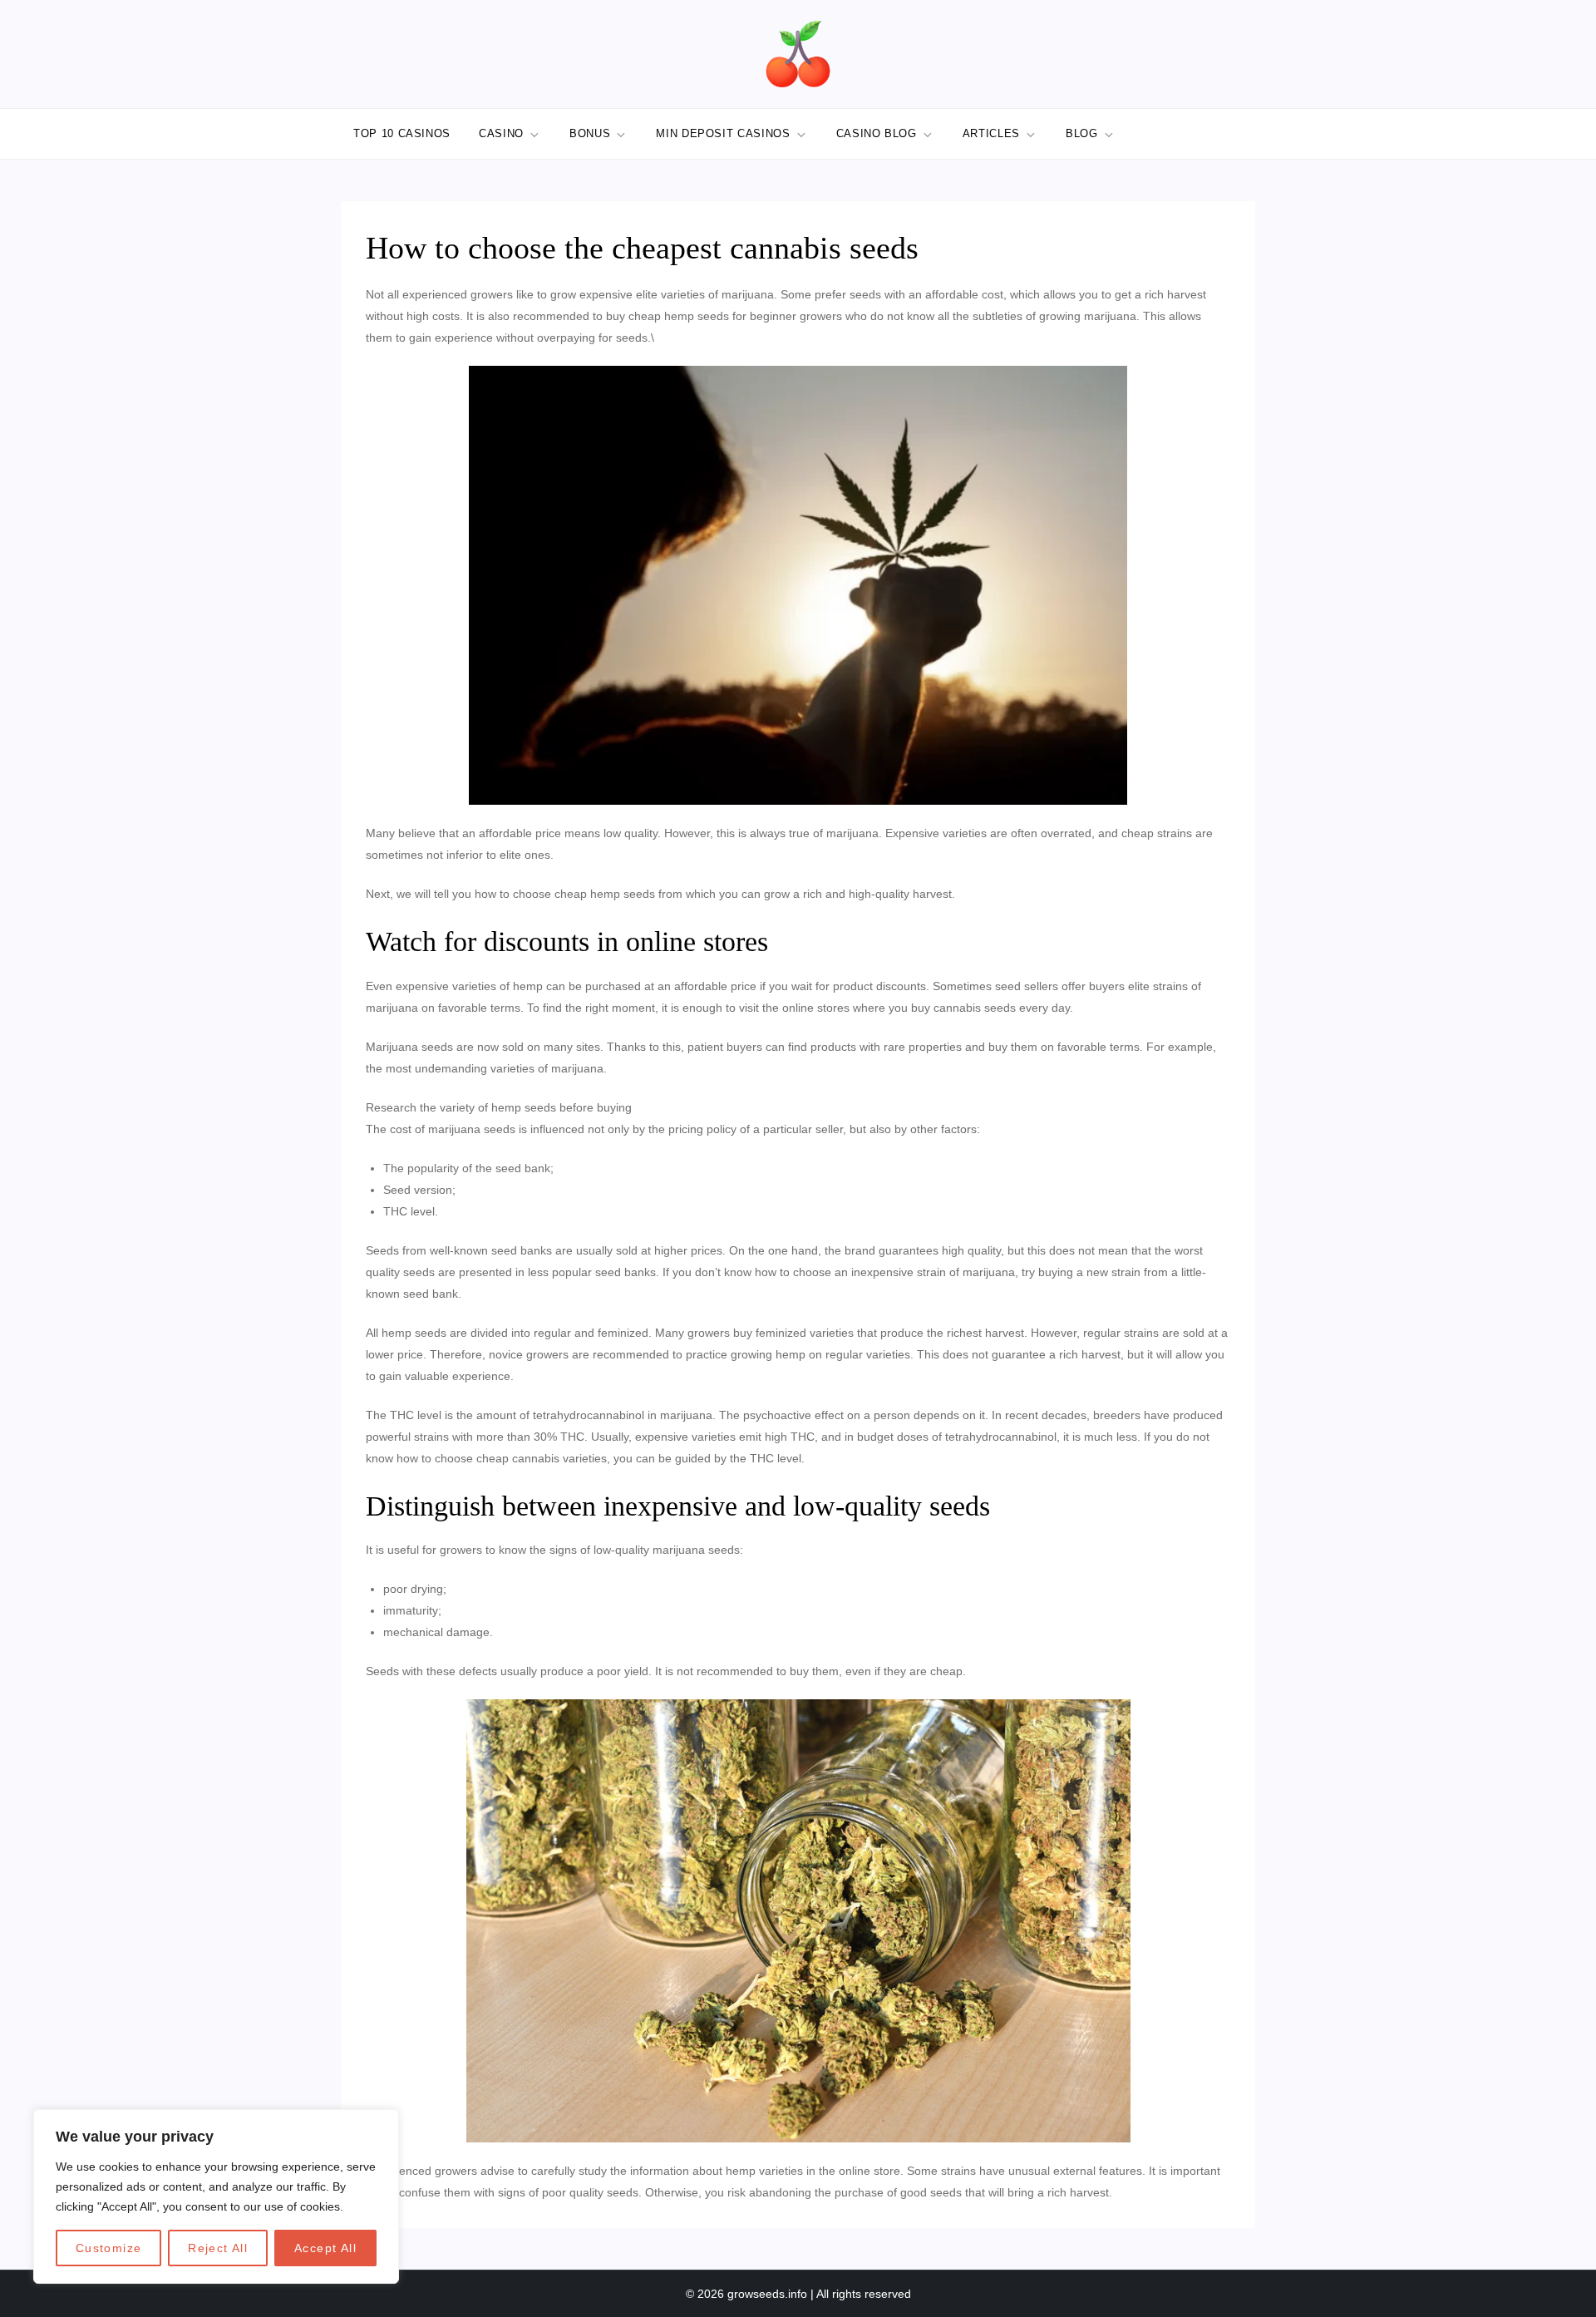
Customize (109, 2248)
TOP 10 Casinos (402, 133)
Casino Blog (877, 133)
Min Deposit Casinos (723, 133)
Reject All (218, 2248)
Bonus (590, 133)
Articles (991, 133)
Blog (1082, 133)
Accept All (325, 2248)
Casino (501, 133)
